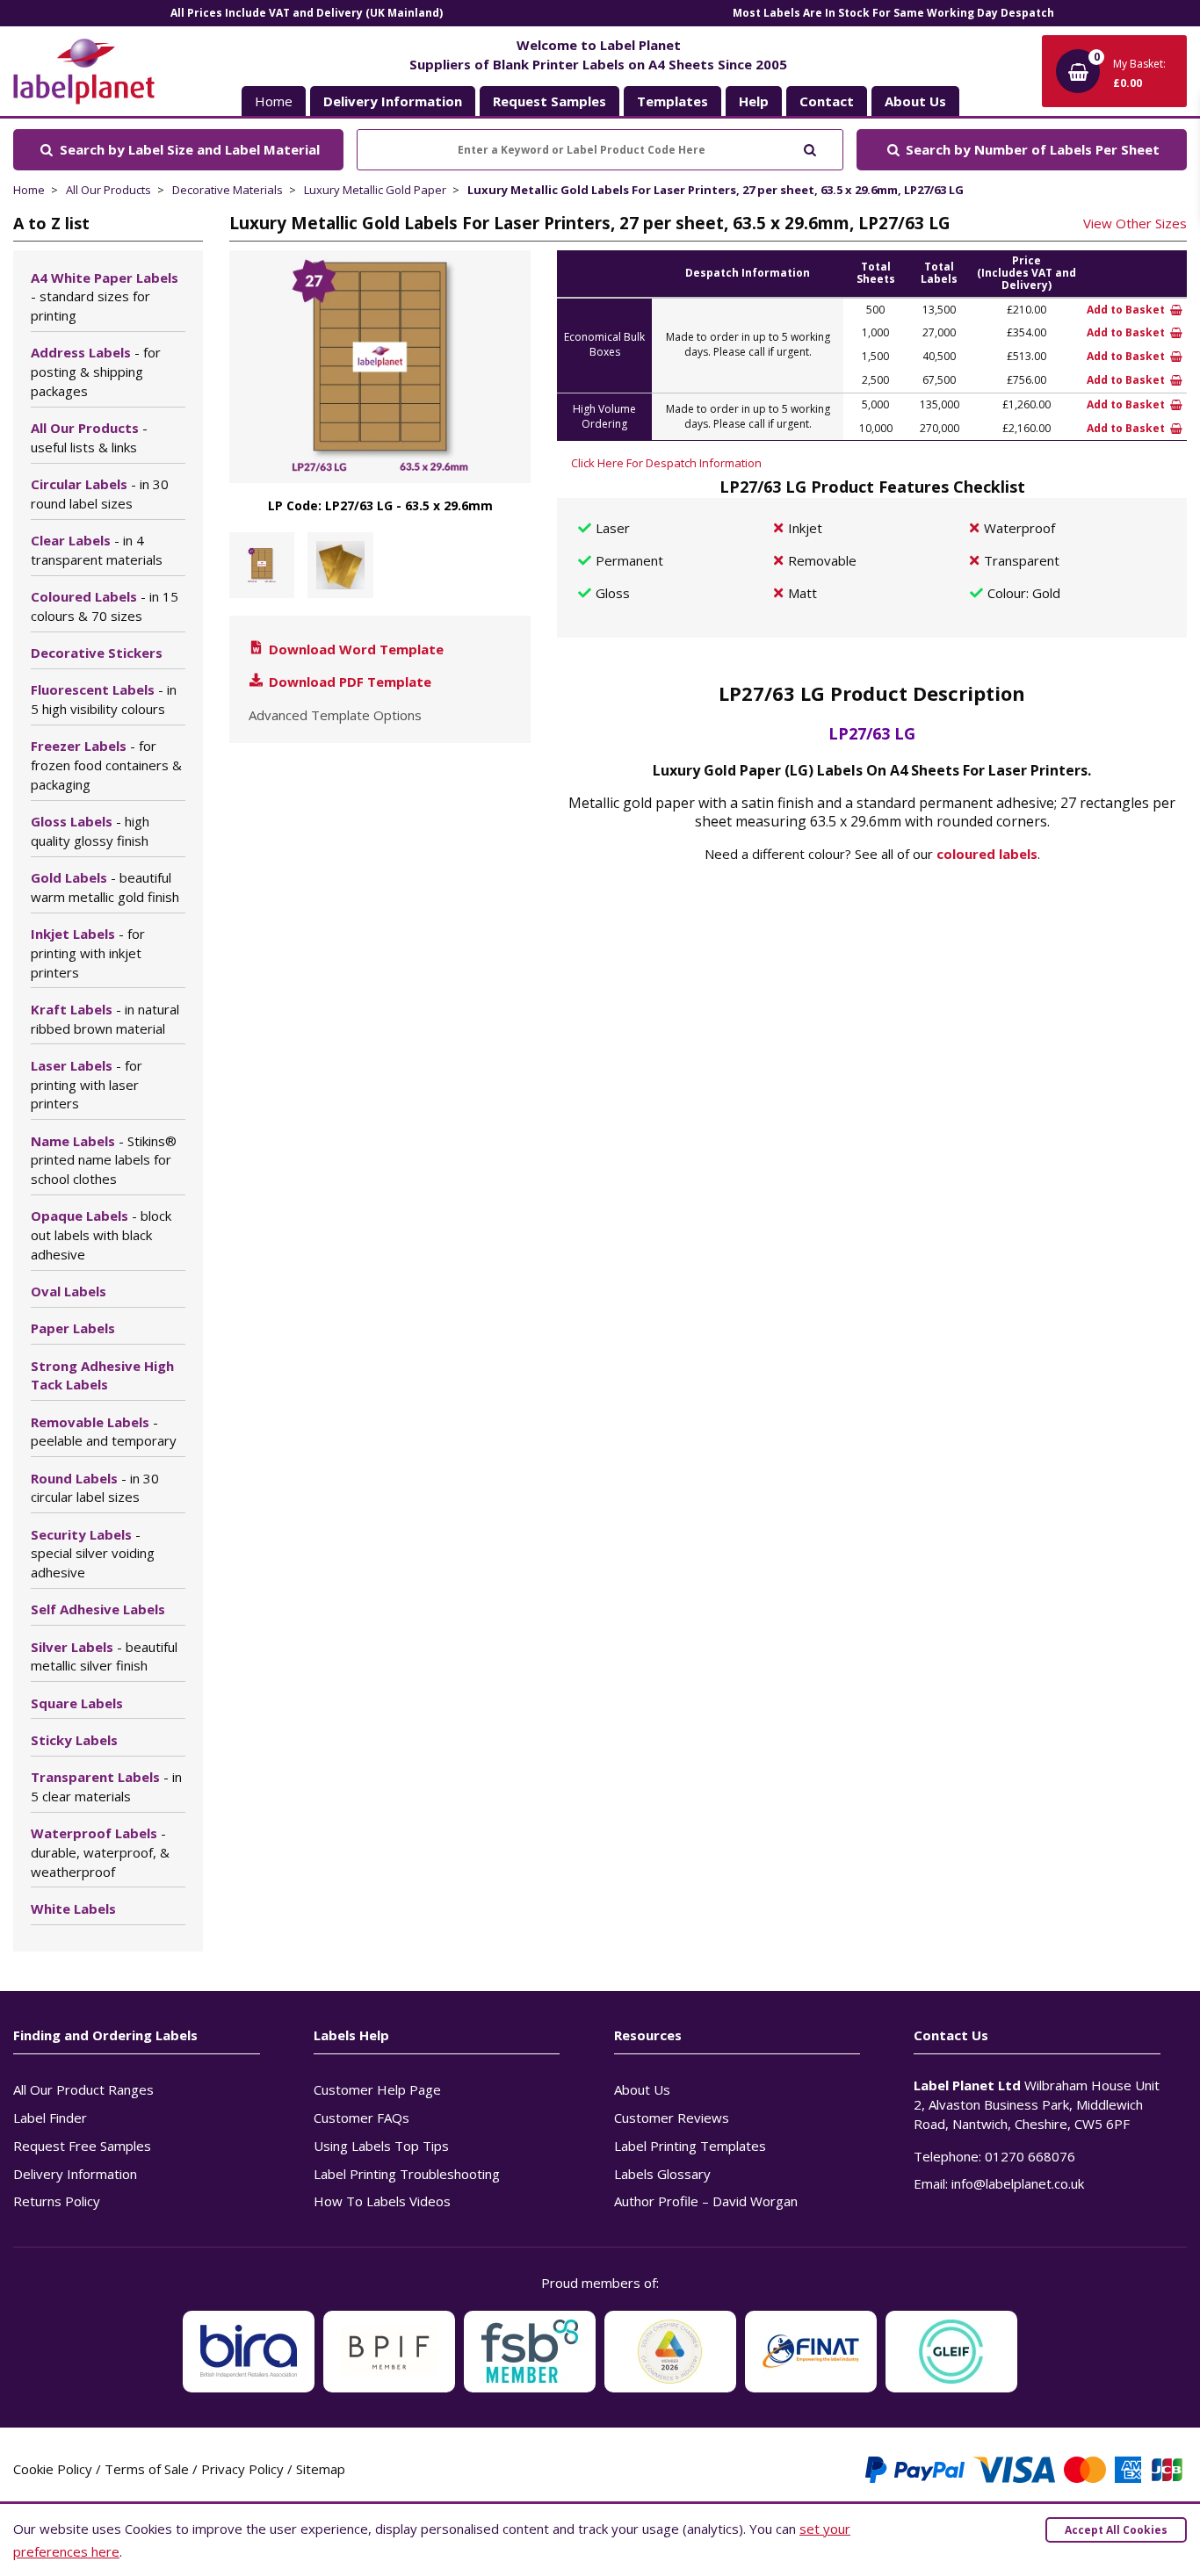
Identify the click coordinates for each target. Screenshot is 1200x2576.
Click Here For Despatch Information (666, 463)
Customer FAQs (361, 2118)
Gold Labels (105, 887)
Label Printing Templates (690, 2146)
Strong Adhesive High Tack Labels (102, 1375)
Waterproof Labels (100, 1852)
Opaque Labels (101, 1235)
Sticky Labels (74, 1740)
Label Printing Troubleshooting (407, 2174)
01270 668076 (1030, 2156)
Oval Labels (69, 1291)
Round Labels (95, 1488)
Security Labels (93, 1554)
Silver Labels (104, 1656)
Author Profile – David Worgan (706, 2201)
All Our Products (108, 190)
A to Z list (51, 223)
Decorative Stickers (97, 653)
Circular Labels (100, 494)
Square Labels (77, 1703)
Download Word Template (354, 649)
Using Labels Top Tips (381, 2146)
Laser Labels (87, 1085)
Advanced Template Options (335, 715)
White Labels (73, 1909)
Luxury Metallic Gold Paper (375, 190)
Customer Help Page (377, 2089)
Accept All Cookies (1116, 2530)
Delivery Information (75, 2174)
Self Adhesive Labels (98, 1609)
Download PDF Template (348, 682)
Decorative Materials (228, 190)
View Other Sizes (1135, 223)
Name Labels (104, 1160)
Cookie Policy (53, 2469)
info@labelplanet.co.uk (1018, 2183)
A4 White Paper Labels (105, 297)
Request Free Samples (82, 2146)
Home (274, 101)
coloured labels (987, 854)
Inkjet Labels (88, 953)
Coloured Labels (105, 606)
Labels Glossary (662, 2174)
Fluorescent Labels (104, 699)
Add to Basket (1127, 310)
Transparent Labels (106, 1786)
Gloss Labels (90, 831)
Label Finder (50, 2118)
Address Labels (96, 372)
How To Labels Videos (382, 2201)
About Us (642, 2089)
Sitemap (321, 2469)
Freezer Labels (106, 765)
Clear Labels (97, 550)
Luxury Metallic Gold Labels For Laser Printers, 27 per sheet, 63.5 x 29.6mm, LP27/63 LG (716, 190)
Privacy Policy (242, 2469)
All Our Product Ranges (83, 2089)
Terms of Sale (147, 2469)
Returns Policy (57, 2201)
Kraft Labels (105, 1019)
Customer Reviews (672, 2118)
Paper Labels (73, 1328)
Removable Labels (104, 1432)
